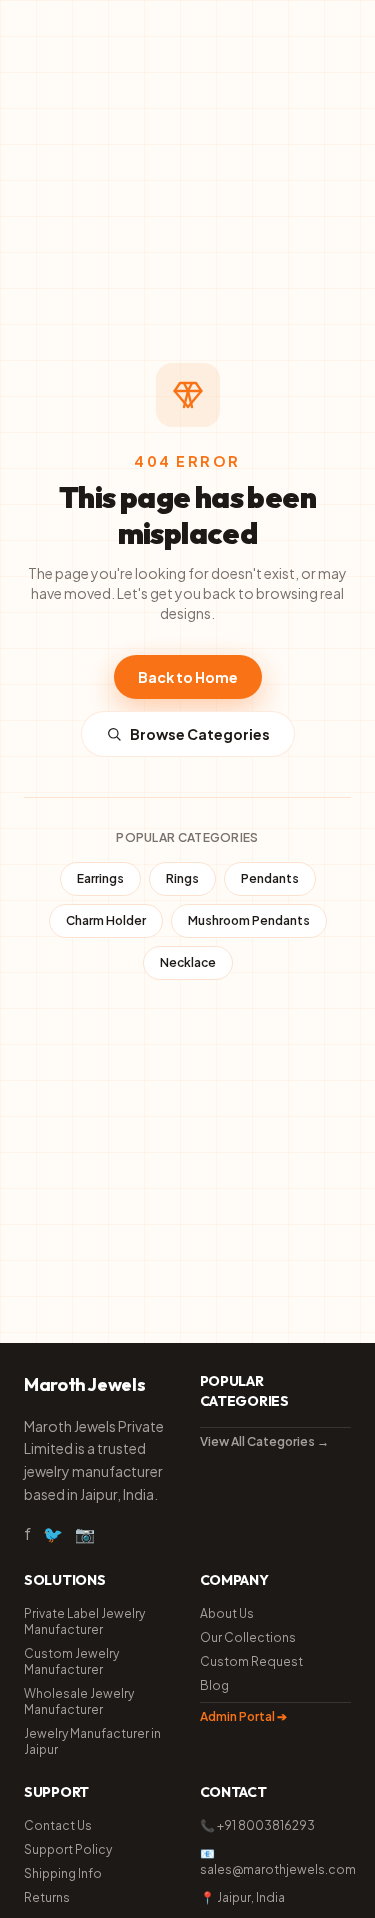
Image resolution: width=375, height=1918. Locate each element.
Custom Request (251, 1661)
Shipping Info (63, 1873)
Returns (47, 1897)
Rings (182, 878)
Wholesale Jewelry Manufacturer (79, 1701)
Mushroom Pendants (249, 920)
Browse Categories (200, 734)
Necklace (188, 962)
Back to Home (188, 677)
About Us (227, 1613)
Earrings (100, 878)
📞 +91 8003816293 (257, 1825)
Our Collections (248, 1637)
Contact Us (58, 1825)
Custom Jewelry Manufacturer (71, 1661)
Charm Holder (106, 920)
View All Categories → (264, 1441)
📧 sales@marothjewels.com (276, 1861)
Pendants (270, 878)
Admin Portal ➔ (243, 1716)
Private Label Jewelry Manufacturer (84, 1621)
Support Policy (68, 1849)
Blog (214, 1685)
